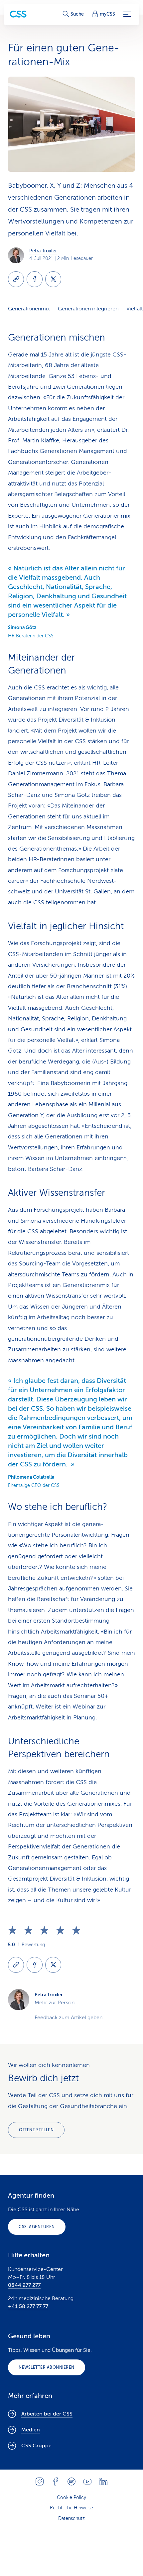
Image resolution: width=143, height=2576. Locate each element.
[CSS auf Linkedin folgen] (103, 2481)
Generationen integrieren (88, 309)
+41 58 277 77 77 (28, 2306)
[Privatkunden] (18, 14)
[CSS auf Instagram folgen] (40, 2481)
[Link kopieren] (16, 279)
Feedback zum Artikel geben (69, 2018)
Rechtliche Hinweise (71, 2508)
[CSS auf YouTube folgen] (87, 2481)
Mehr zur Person (55, 2003)
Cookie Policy (71, 2498)
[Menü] (127, 14)
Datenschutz (71, 2518)
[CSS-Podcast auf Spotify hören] (71, 2481)
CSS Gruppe (36, 2446)
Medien (31, 2430)
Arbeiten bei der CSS (47, 2414)
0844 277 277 (24, 2285)
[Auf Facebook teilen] (35, 279)
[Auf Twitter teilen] (53, 279)
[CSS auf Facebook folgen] (56, 2481)
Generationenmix (29, 309)
